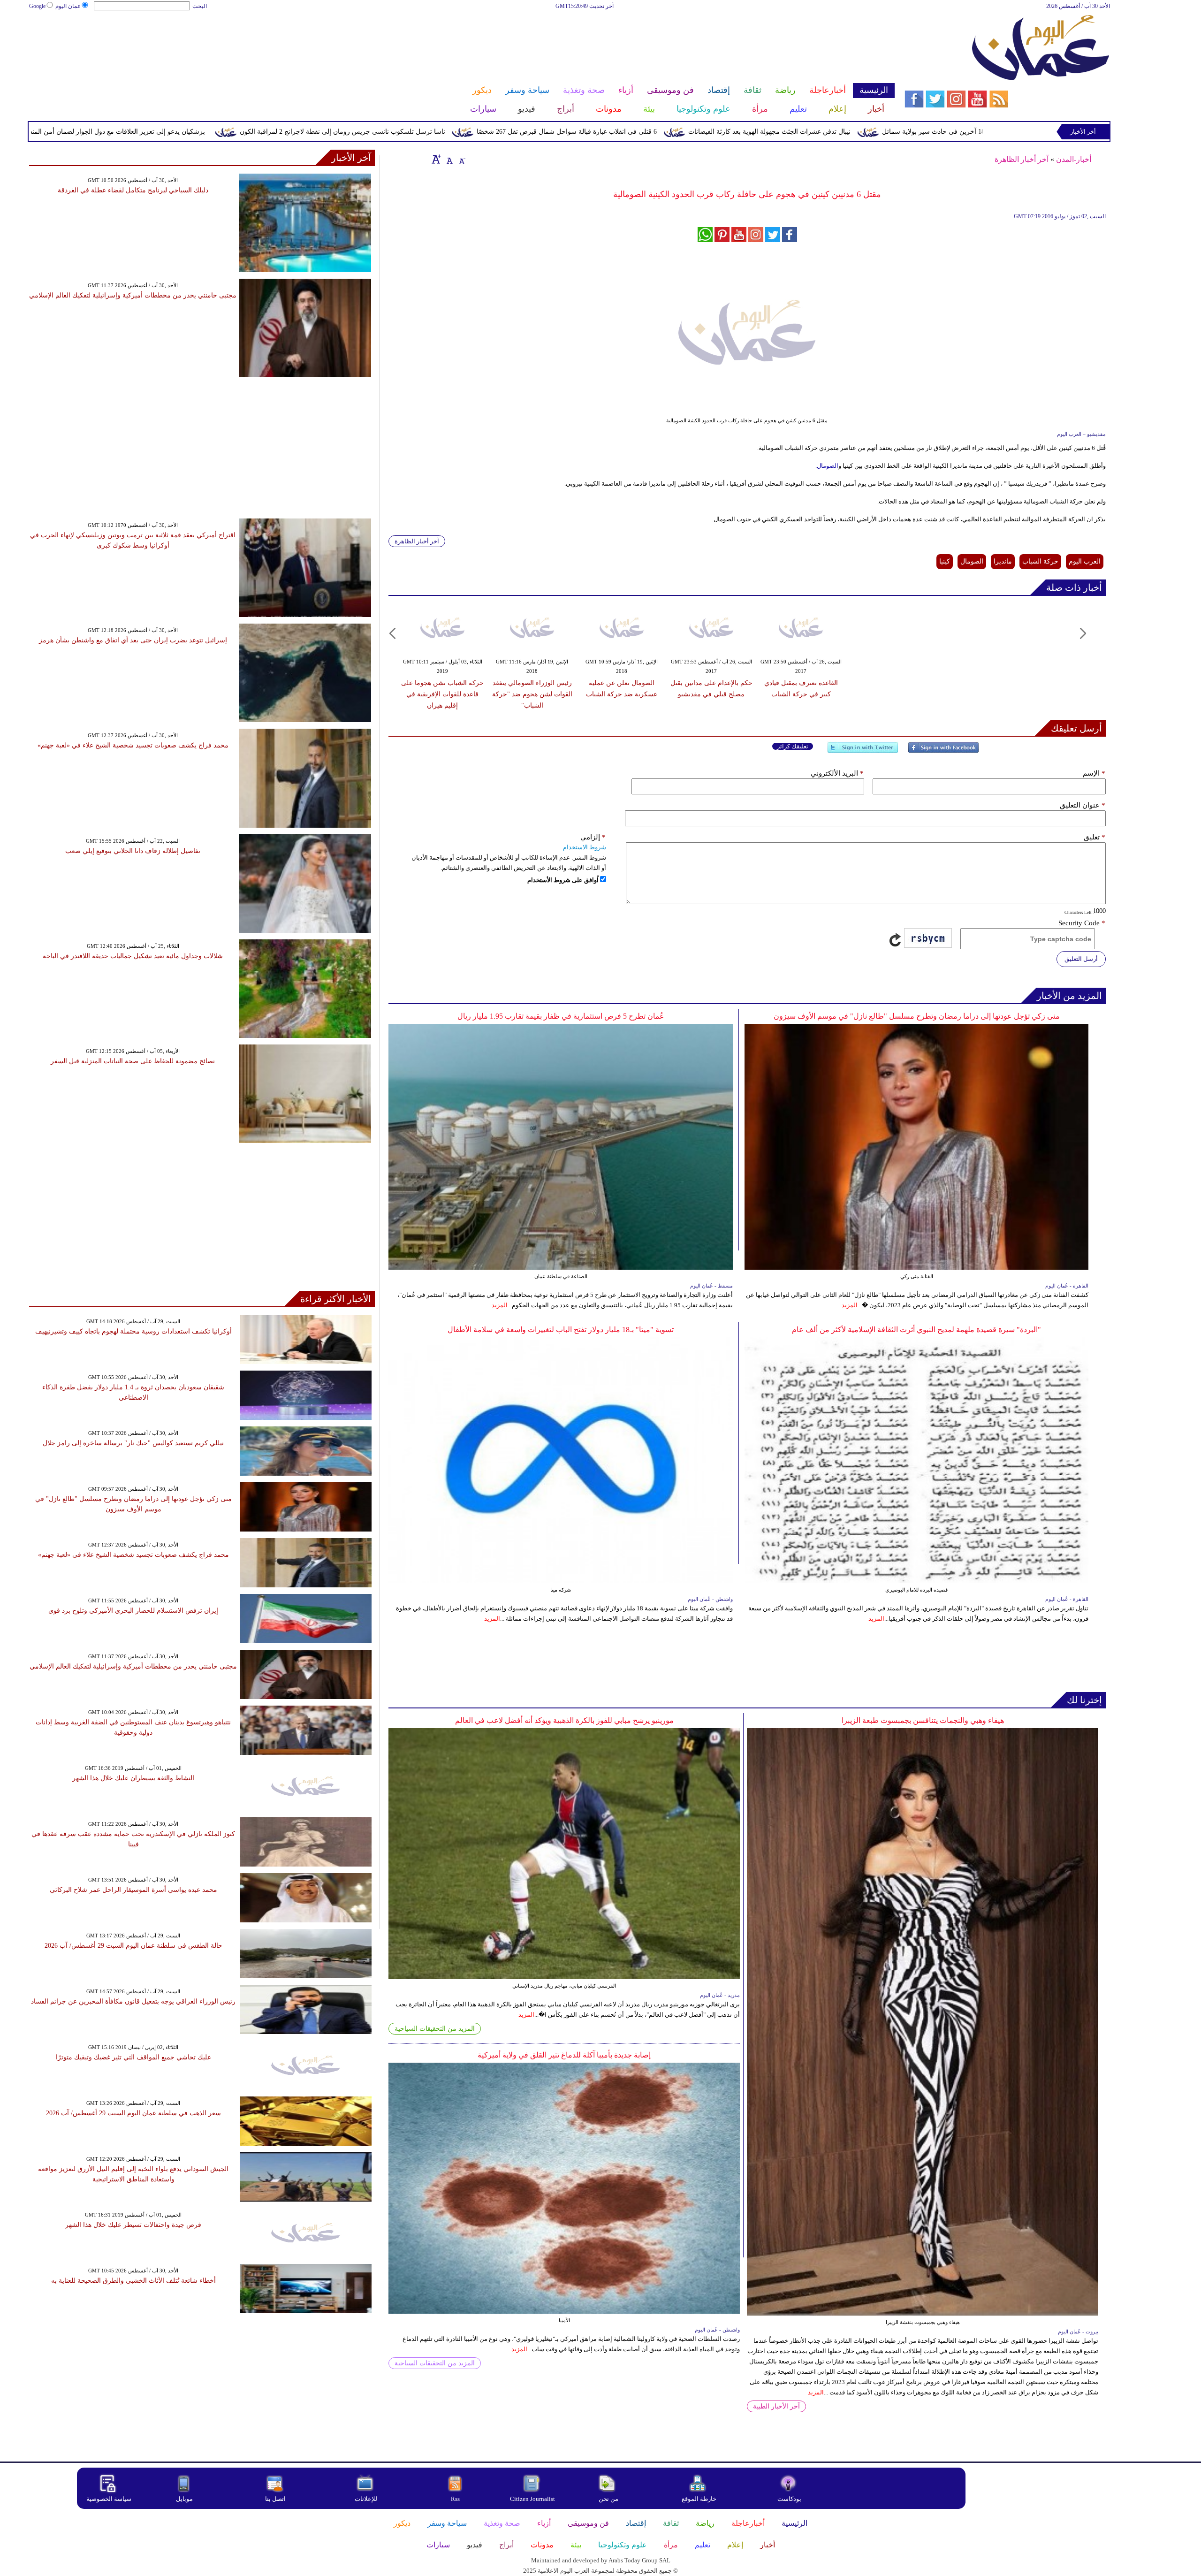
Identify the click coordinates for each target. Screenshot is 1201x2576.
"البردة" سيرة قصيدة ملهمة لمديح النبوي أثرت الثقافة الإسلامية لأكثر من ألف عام (916, 1330)
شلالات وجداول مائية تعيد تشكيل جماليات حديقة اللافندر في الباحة (133, 956)
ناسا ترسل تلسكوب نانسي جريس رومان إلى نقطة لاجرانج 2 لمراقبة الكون (510, 132)
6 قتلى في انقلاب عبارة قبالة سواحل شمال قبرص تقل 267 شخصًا (735, 132)
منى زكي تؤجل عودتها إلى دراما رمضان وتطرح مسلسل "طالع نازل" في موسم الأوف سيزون (917, 1016)
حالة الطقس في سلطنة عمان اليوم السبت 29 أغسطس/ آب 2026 (133, 1946)
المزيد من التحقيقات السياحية (435, 2029)
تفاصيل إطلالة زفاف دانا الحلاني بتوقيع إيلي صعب (133, 851)
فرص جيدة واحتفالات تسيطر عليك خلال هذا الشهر (133, 2225)
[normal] (448, 159)
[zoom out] (462, 159)
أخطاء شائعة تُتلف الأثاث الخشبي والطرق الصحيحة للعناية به (133, 2281)
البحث (200, 6)
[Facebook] (943, 751)
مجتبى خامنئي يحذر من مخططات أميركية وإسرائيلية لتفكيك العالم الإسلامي (133, 295)
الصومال (828, 466)
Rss (456, 2499)
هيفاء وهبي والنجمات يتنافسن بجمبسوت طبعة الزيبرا (923, 1720)
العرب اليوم (1085, 561)
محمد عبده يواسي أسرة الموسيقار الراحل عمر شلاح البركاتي (133, 1890)
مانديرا (1003, 561)
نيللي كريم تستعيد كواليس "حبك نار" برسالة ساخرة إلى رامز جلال (133, 1443)
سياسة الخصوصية (109, 2499)
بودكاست (789, 2499)
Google (37, 6)
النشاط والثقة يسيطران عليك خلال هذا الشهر (133, 1778)
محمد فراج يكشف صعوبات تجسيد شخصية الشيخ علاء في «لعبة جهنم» (133, 745)
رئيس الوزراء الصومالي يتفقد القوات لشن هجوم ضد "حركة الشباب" (532, 694)
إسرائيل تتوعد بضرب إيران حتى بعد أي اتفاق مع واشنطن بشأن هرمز (133, 640)
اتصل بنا (275, 2499)
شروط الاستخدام (585, 847)
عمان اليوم (68, 6)
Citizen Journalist (532, 2499)
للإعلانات (366, 2499)
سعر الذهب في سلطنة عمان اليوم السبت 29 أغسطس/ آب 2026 (133, 2113)
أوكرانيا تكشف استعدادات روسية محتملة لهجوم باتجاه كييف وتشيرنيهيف (133, 1331)
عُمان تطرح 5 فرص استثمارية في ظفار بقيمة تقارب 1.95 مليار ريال (561, 1016)
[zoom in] (436, 159)
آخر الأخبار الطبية (776, 2406)
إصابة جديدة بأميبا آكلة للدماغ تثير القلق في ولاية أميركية (564, 2055)
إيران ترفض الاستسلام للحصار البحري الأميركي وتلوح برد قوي (133, 1611)
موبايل (185, 2499)
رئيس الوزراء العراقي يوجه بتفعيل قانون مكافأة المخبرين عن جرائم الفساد (133, 2001)
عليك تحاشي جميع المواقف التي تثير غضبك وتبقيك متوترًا (133, 2057)
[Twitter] (863, 751)
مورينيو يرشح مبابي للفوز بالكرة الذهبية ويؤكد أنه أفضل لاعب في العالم (564, 1720)
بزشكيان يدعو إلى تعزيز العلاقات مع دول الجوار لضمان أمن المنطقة (281, 132)
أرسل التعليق (1081, 959)
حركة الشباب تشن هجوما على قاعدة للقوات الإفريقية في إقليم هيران (442, 694)
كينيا (945, 561)
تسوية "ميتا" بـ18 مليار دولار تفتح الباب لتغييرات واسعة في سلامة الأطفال (561, 1330)
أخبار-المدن (1074, 159)
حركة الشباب (1040, 561)
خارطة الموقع (699, 2499)
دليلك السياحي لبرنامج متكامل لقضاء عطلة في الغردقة (133, 190)
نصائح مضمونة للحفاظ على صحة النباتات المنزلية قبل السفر (133, 1061)
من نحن (608, 2499)
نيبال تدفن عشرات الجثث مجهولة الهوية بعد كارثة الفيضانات (937, 132)
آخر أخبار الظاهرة (1022, 159)
